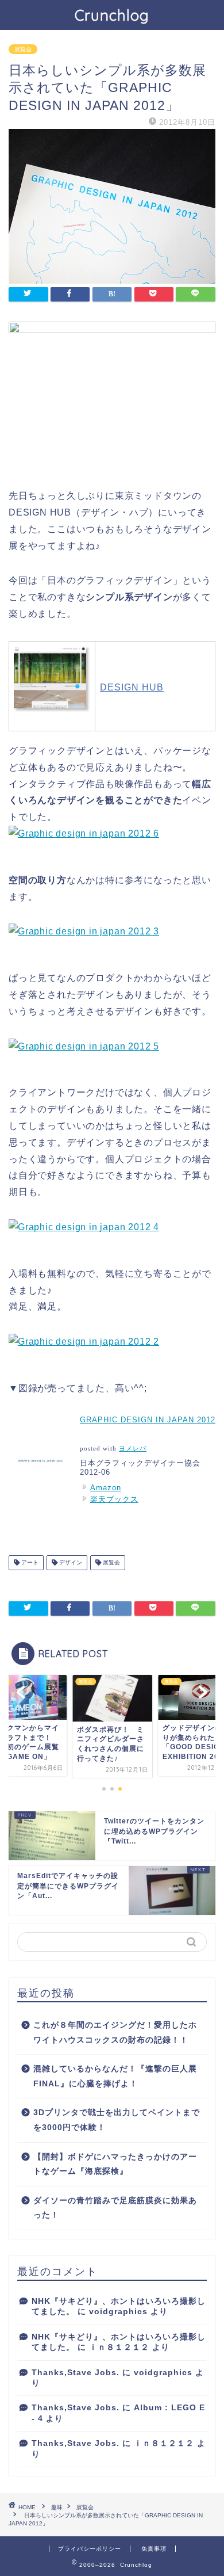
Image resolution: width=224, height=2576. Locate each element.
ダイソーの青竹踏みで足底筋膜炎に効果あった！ (115, 2208)
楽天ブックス (114, 1499)
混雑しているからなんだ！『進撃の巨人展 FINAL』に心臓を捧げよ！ (115, 2076)
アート (29, 1562)
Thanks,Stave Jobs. (76, 2373)
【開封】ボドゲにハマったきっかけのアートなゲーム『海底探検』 (115, 2164)
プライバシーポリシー (90, 2549)
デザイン (70, 1562)
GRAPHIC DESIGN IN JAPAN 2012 (148, 1420)
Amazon (106, 1488)
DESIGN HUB (132, 687)
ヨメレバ (133, 1449)
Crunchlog (112, 15)
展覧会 (23, 49)
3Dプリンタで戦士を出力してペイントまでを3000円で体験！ (117, 2120)
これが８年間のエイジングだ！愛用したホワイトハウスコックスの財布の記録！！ (115, 2033)
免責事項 (154, 2549)
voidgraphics (118, 2312)
